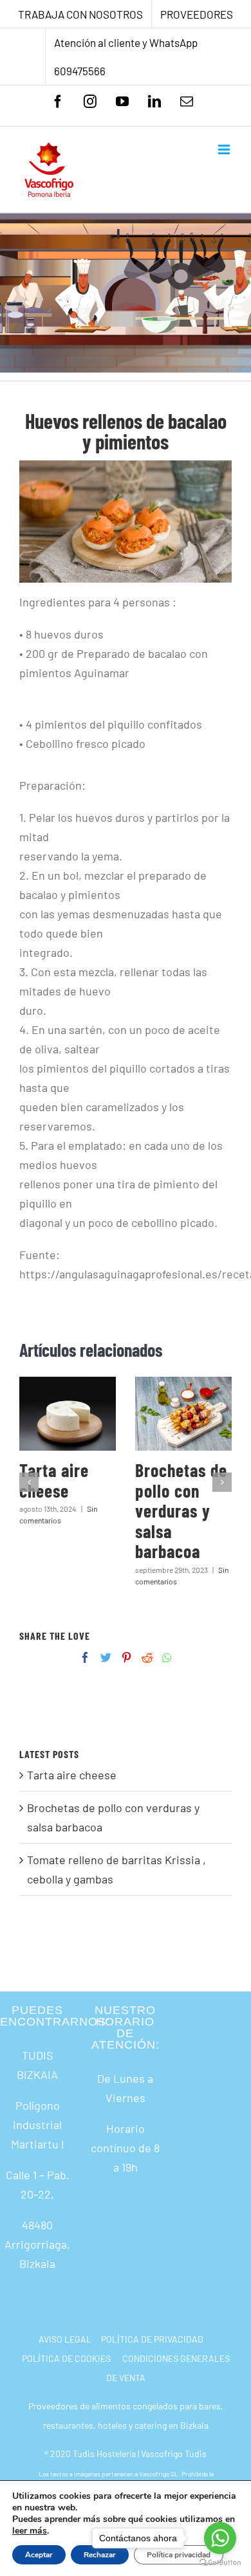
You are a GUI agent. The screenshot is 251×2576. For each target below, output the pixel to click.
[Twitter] (106, 1657)
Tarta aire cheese (54, 1480)
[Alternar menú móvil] (225, 150)
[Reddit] (147, 1657)
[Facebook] (85, 1657)
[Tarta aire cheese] (68, 1414)
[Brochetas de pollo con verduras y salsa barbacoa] (183, 1414)
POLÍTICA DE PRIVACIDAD (152, 2339)
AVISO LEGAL (65, 2339)
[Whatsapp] (167, 1657)
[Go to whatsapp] (220, 2538)
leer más (30, 2531)
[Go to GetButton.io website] (220, 2563)
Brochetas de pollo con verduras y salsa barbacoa (181, 1510)
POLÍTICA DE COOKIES (66, 2358)
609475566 (80, 71)
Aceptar (39, 2555)
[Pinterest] (126, 1657)
